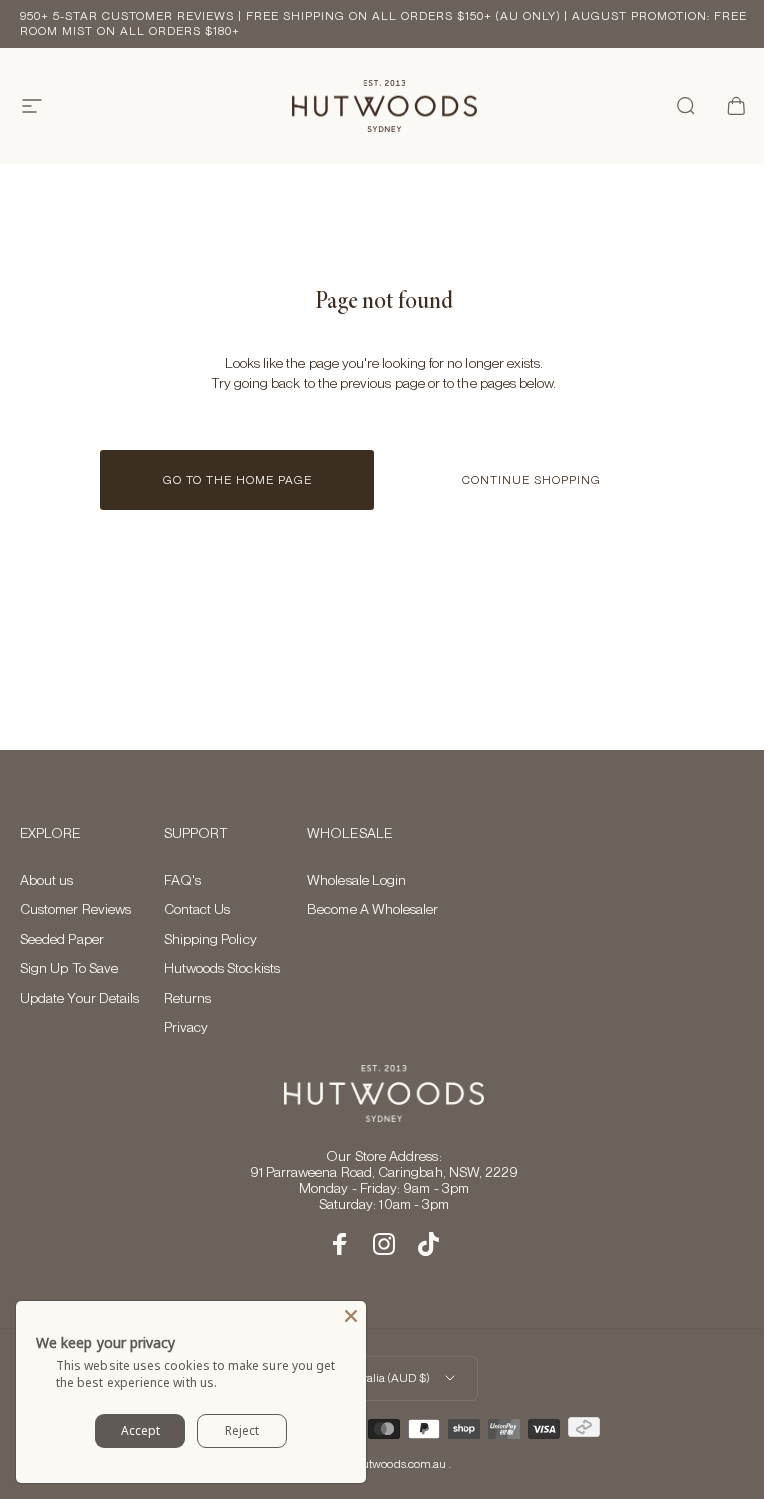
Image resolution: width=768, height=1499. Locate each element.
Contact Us (197, 909)
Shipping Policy (210, 939)
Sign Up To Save (69, 968)
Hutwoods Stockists (222, 968)
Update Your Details (79, 998)
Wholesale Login (356, 880)
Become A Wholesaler (372, 909)
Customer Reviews (75, 909)
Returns (188, 998)
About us (47, 880)
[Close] (351, 1316)
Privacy (186, 1027)
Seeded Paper (62, 939)
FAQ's (182, 880)
